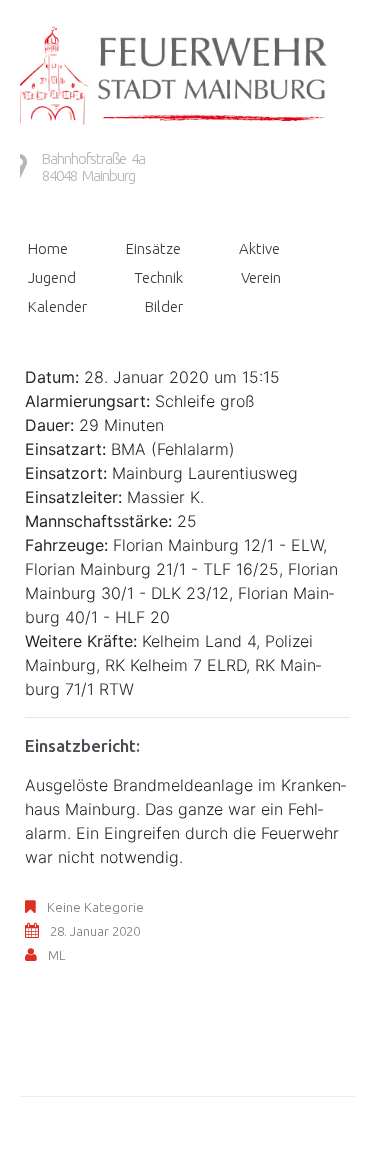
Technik (158, 277)
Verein (261, 277)
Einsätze (153, 248)
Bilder (164, 306)
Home (48, 248)
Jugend (52, 277)
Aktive (259, 248)
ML (56, 955)
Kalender (57, 306)
